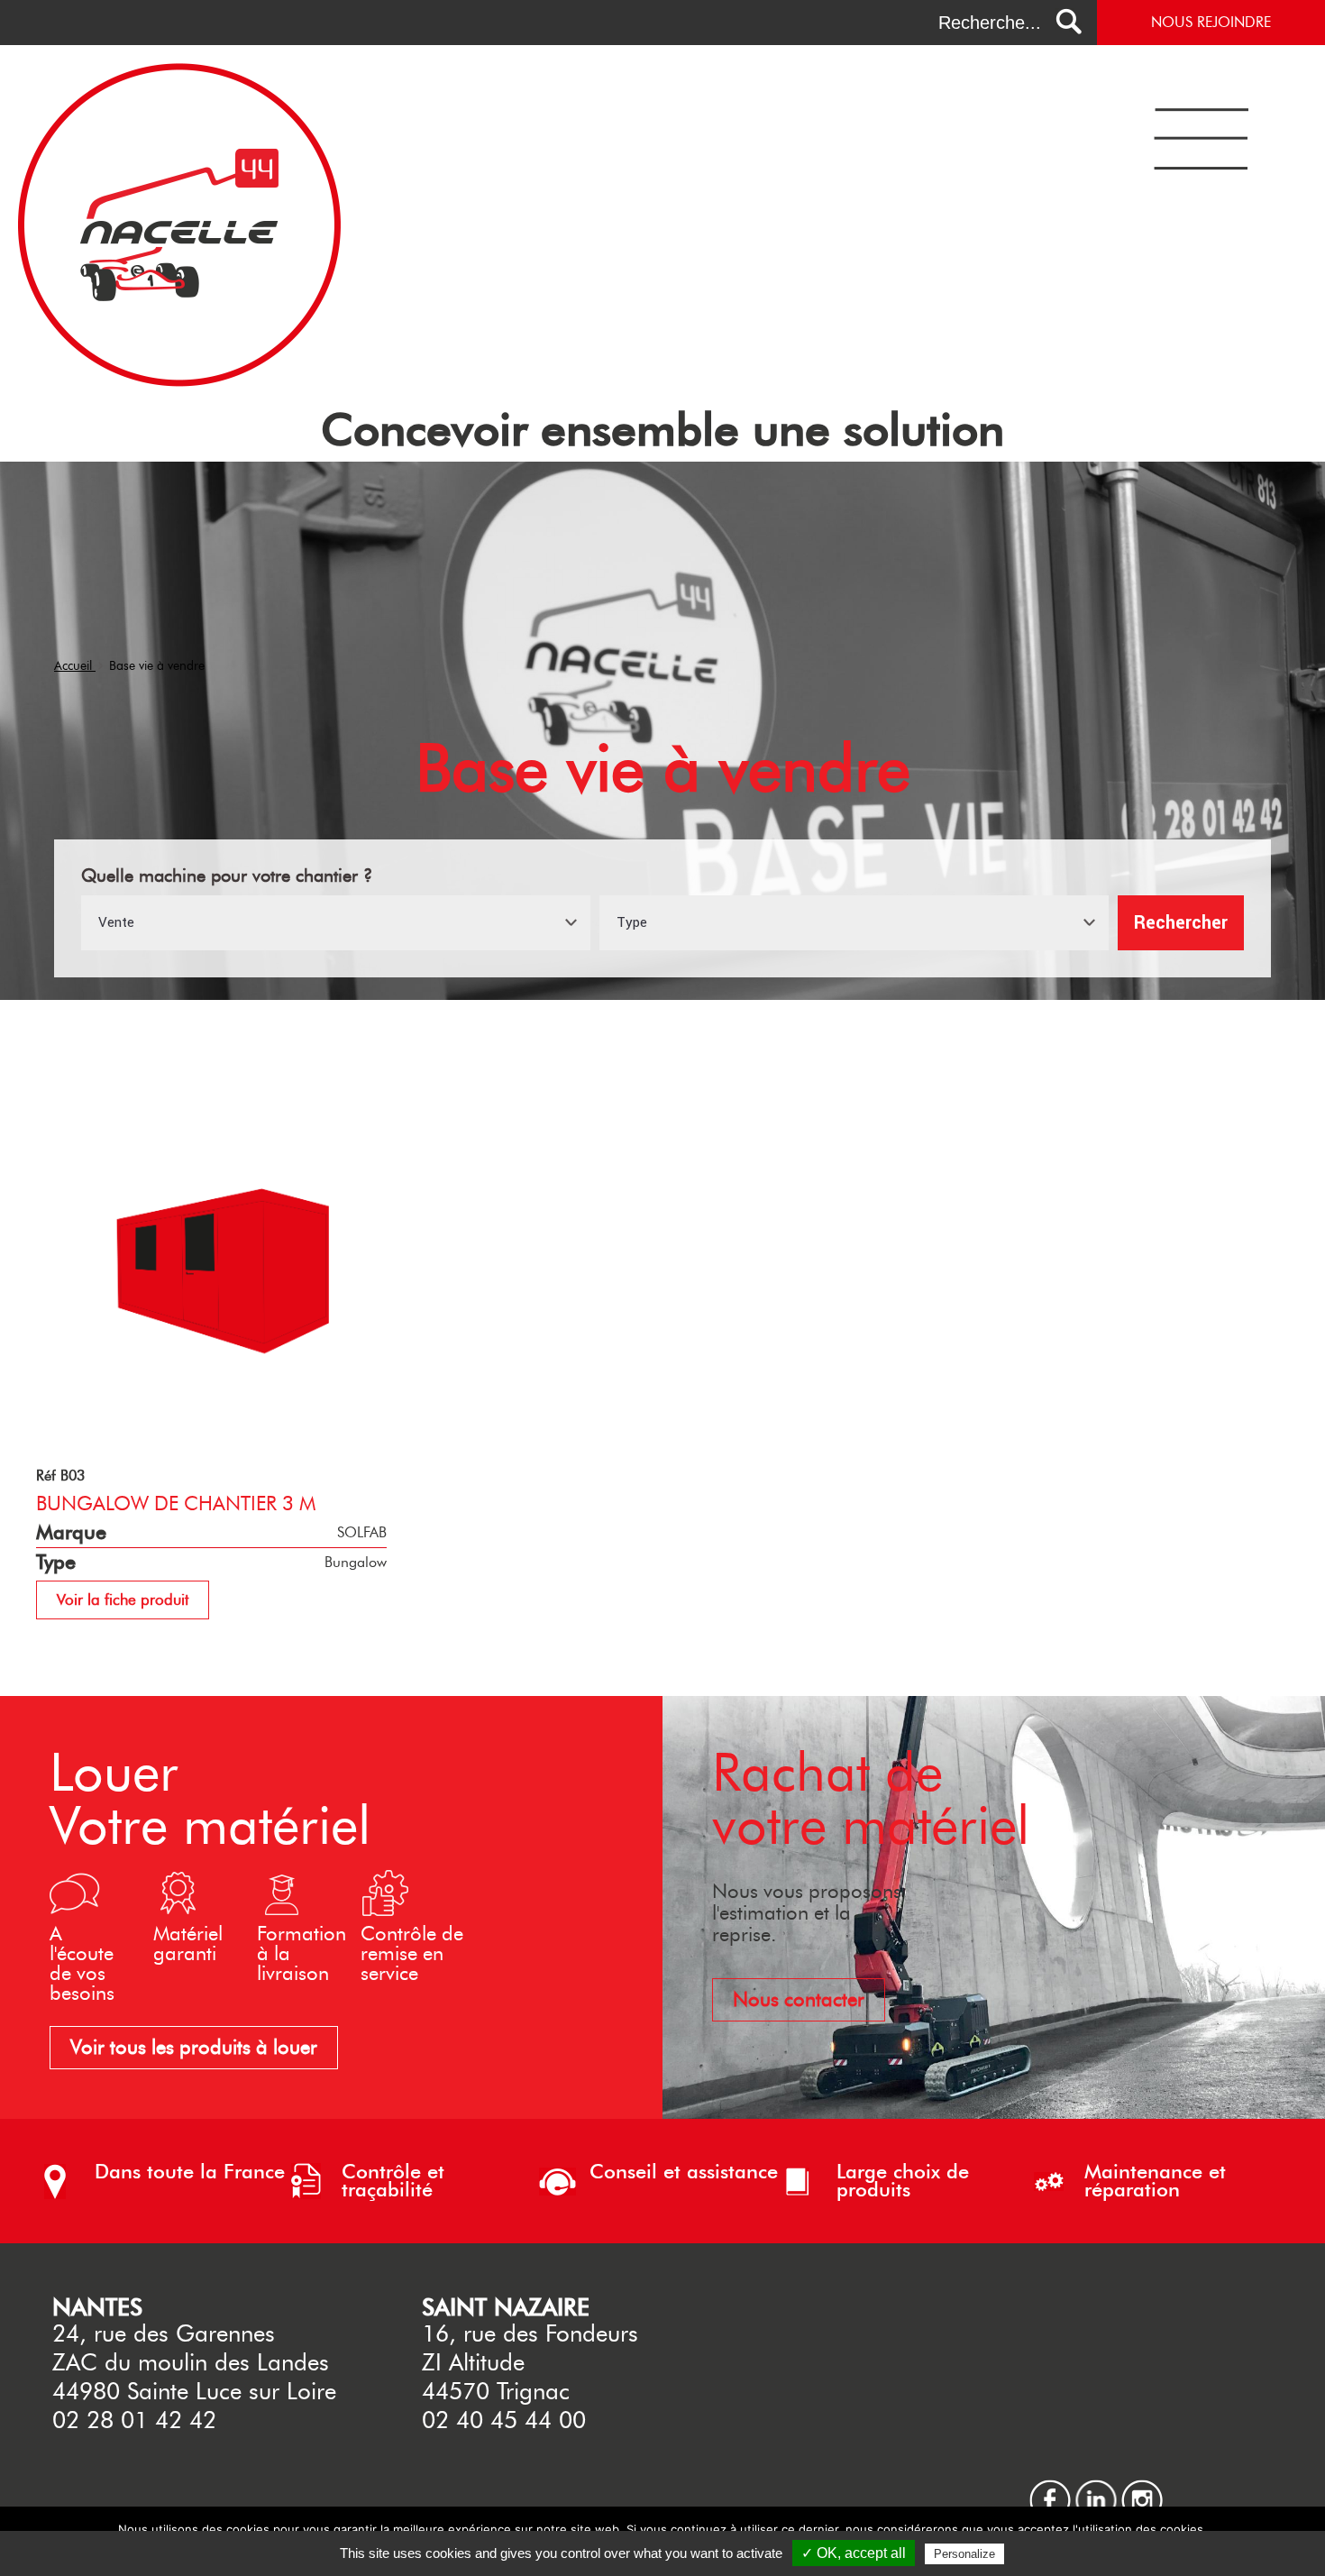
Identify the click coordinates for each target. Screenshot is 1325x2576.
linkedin (1096, 2487)
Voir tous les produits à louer (194, 2047)
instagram (1142, 2487)
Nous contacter (799, 1999)
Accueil (75, 666)
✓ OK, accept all (854, 2553)
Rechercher (1181, 923)
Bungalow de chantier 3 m (176, 1503)
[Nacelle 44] (179, 382)
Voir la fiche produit (123, 1600)
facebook (1050, 2487)
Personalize (964, 2554)
